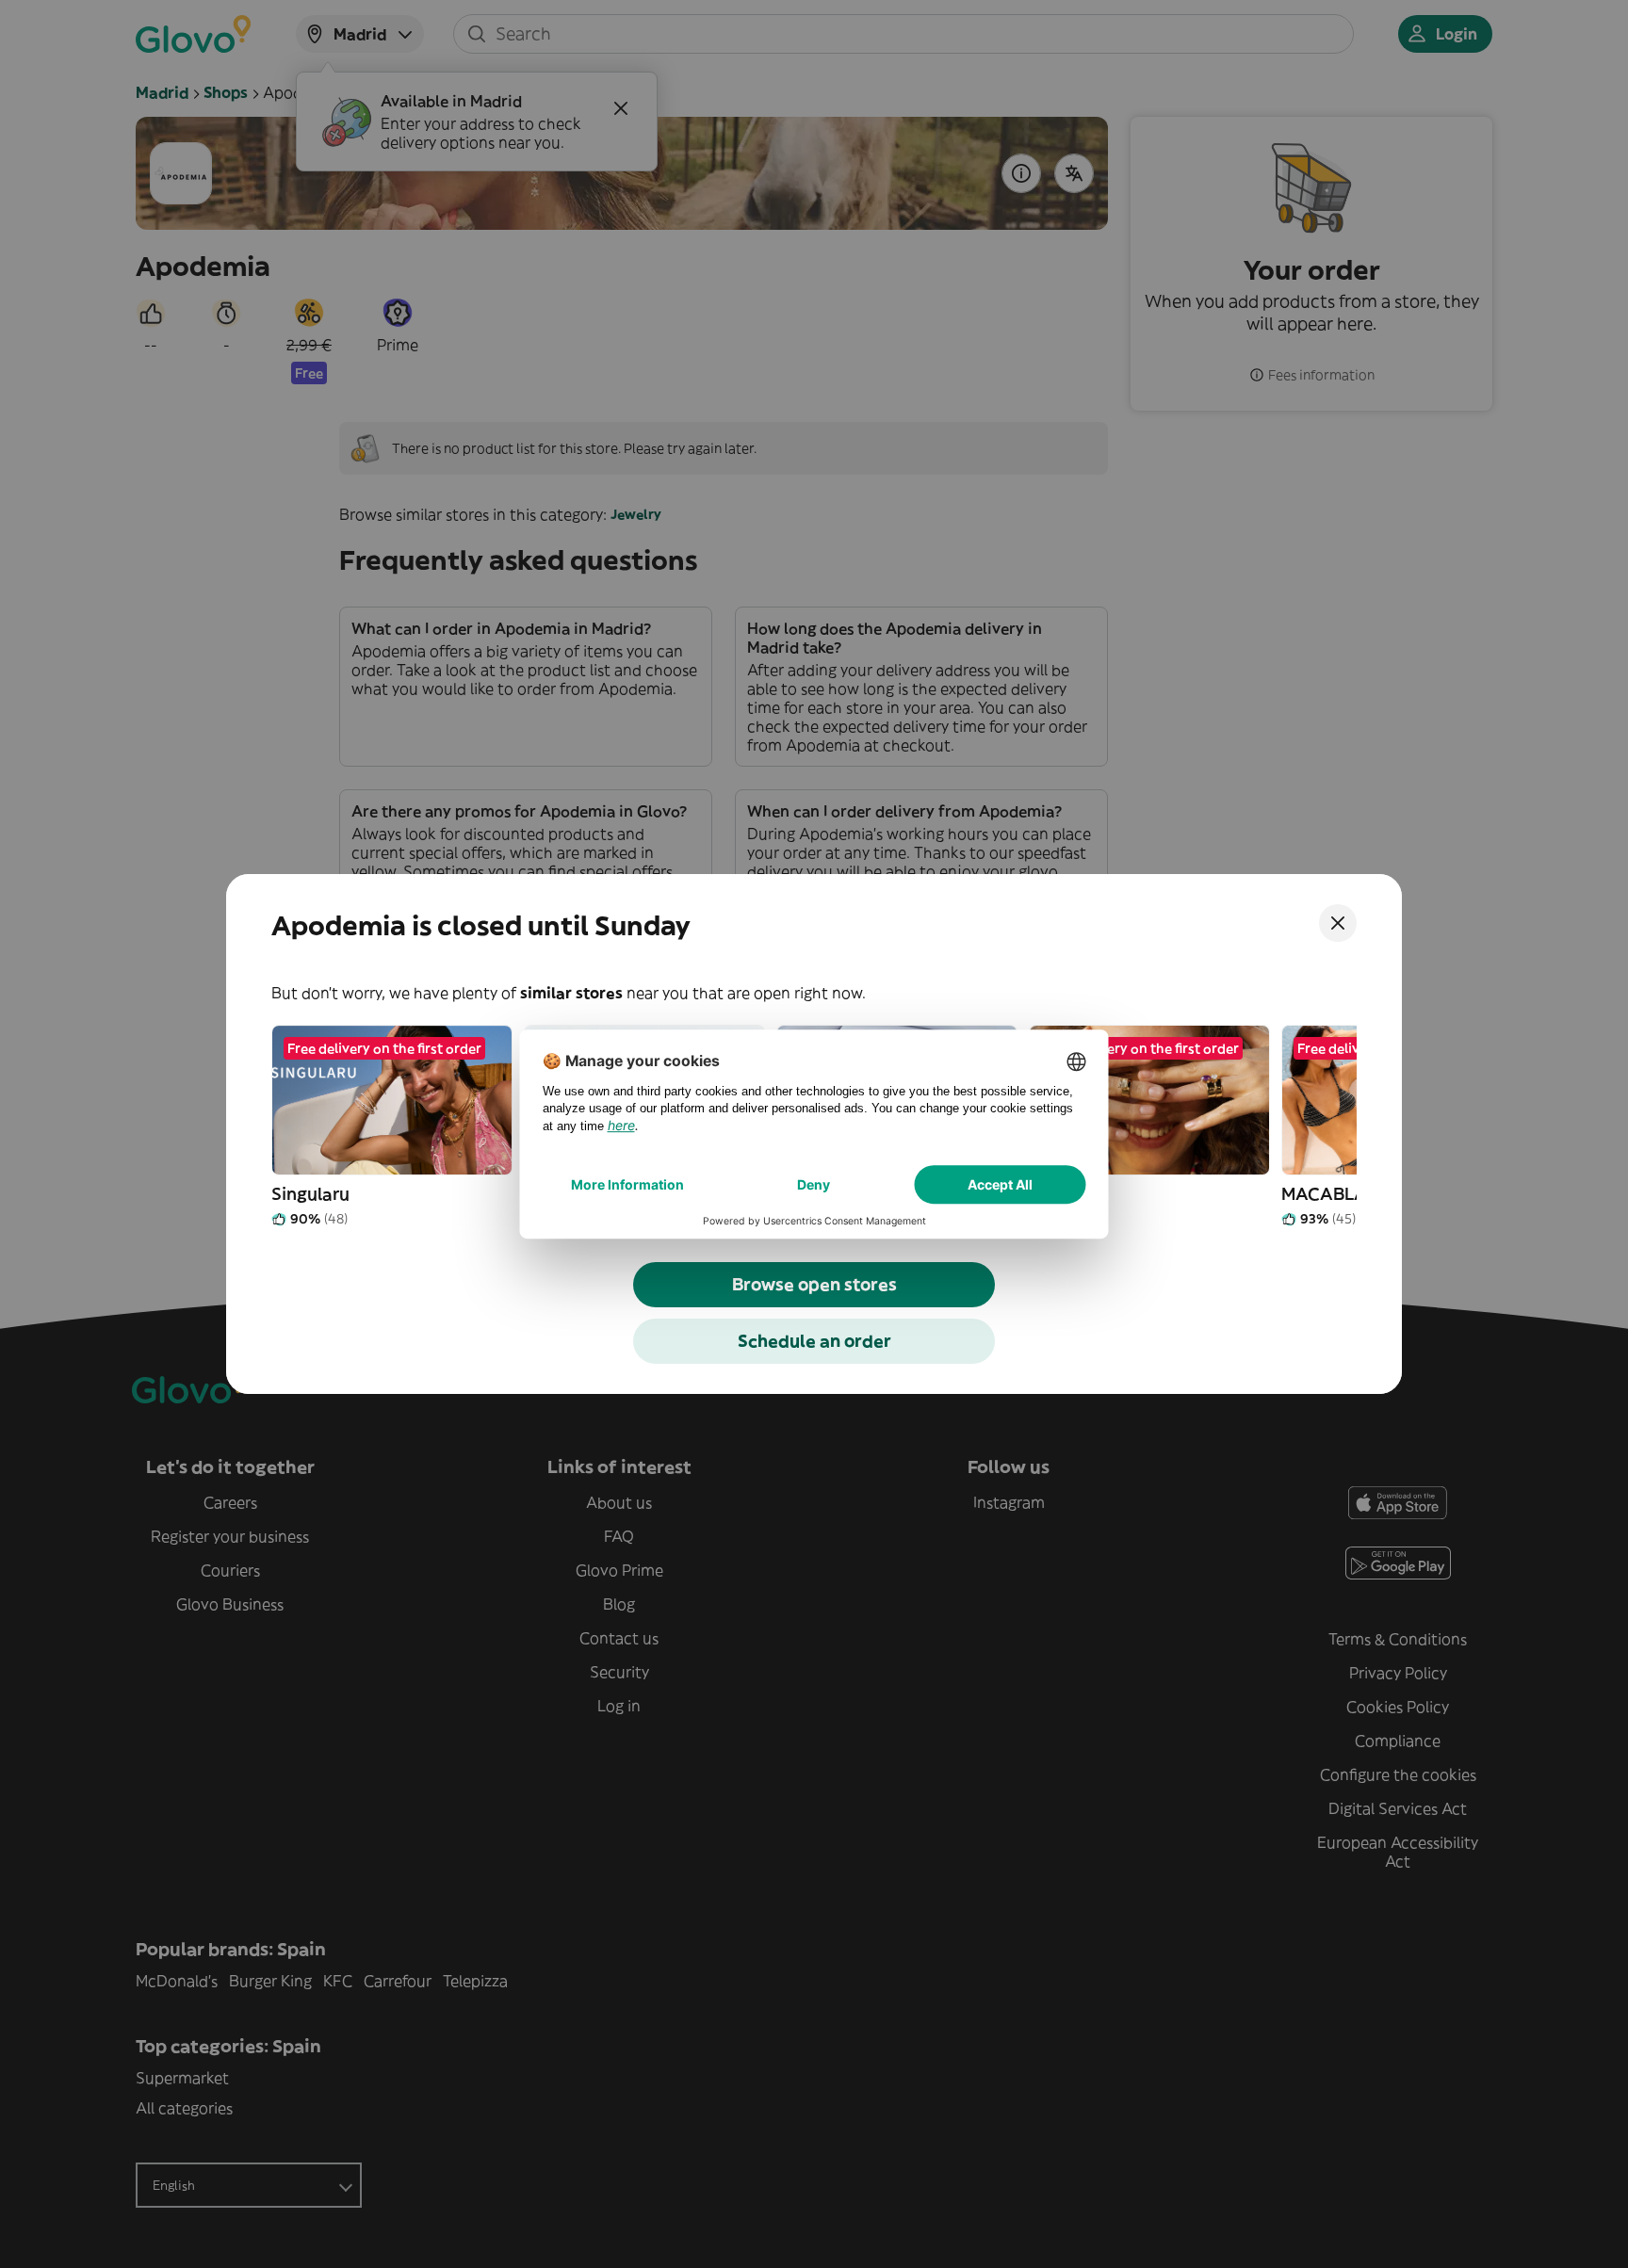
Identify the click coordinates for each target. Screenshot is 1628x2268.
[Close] (1338, 923)
